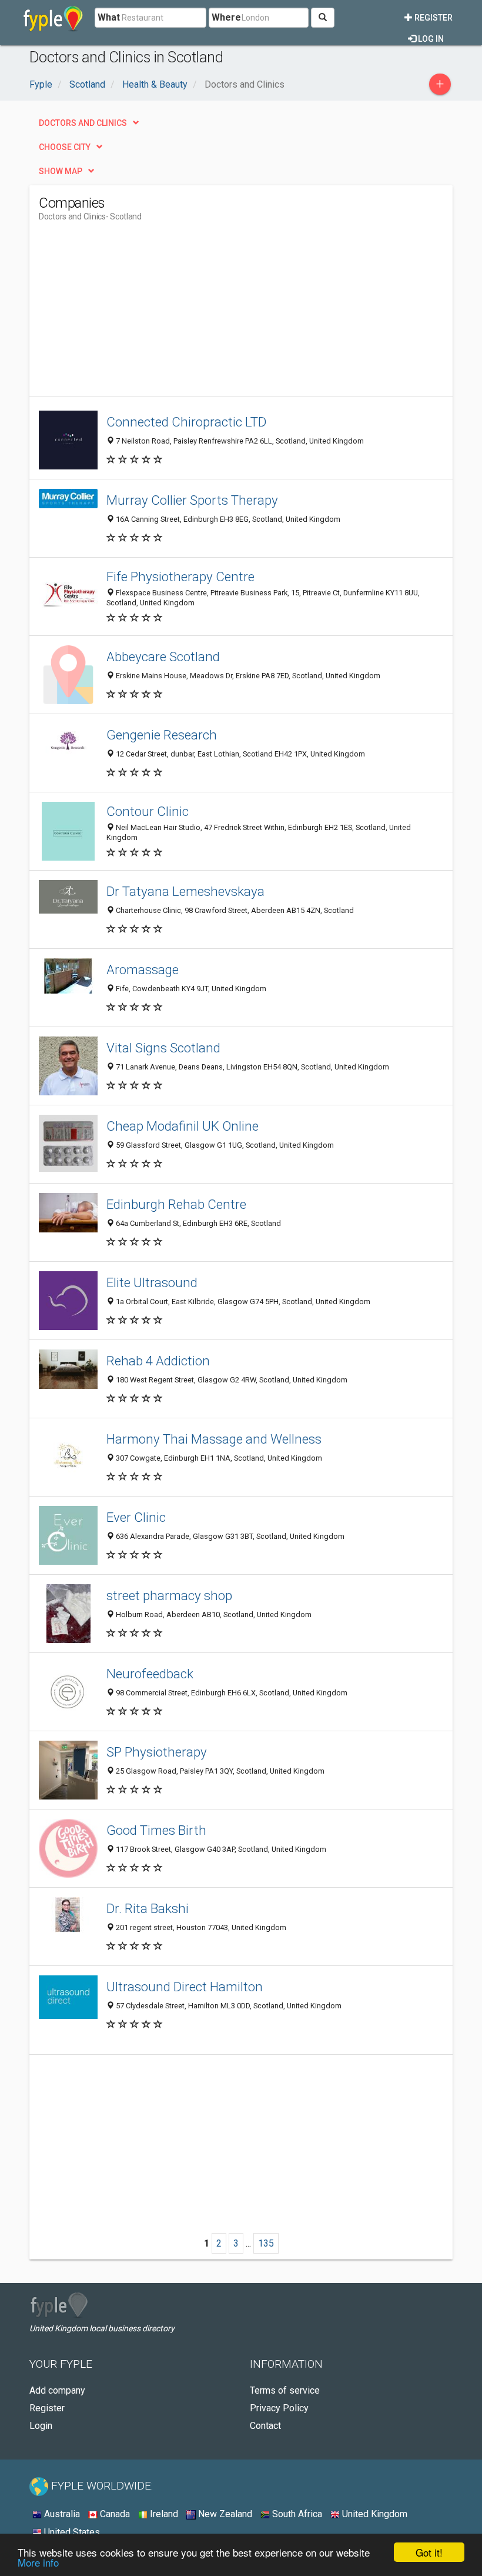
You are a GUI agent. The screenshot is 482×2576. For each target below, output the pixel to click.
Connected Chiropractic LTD (186, 422)
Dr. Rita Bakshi (148, 1908)
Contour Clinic (148, 811)
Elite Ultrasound (152, 1282)
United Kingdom (374, 2514)
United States (71, 2532)
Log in (430, 39)
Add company (57, 2390)
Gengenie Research (162, 735)
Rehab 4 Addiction (158, 1361)
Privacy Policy (279, 2408)
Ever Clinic (136, 1517)
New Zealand (224, 2514)
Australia (61, 2514)
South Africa (296, 2514)
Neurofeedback (150, 1674)
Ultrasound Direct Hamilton (185, 1987)
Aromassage (143, 969)
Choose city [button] (65, 147)
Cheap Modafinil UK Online (183, 1126)
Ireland (163, 2514)
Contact (265, 2426)
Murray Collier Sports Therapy (192, 500)
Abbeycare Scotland (163, 657)
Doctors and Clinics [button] (83, 123)
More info (38, 2562)
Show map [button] (61, 171)
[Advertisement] (138, 314)
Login (41, 2426)
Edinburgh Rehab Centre (176, 1204)
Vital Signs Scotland (163, 1048)
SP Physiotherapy (157, 1752)
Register (433, 18)
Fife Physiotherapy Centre (180, 576)
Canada (114, 2514)
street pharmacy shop (169, 1595)
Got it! (429, 2552)
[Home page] (53, 18)
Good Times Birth (156, 1830)
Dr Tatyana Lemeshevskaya (185, 891)
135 (266, 2243)
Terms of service (285, 2390)
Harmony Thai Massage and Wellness (214, 1439)
